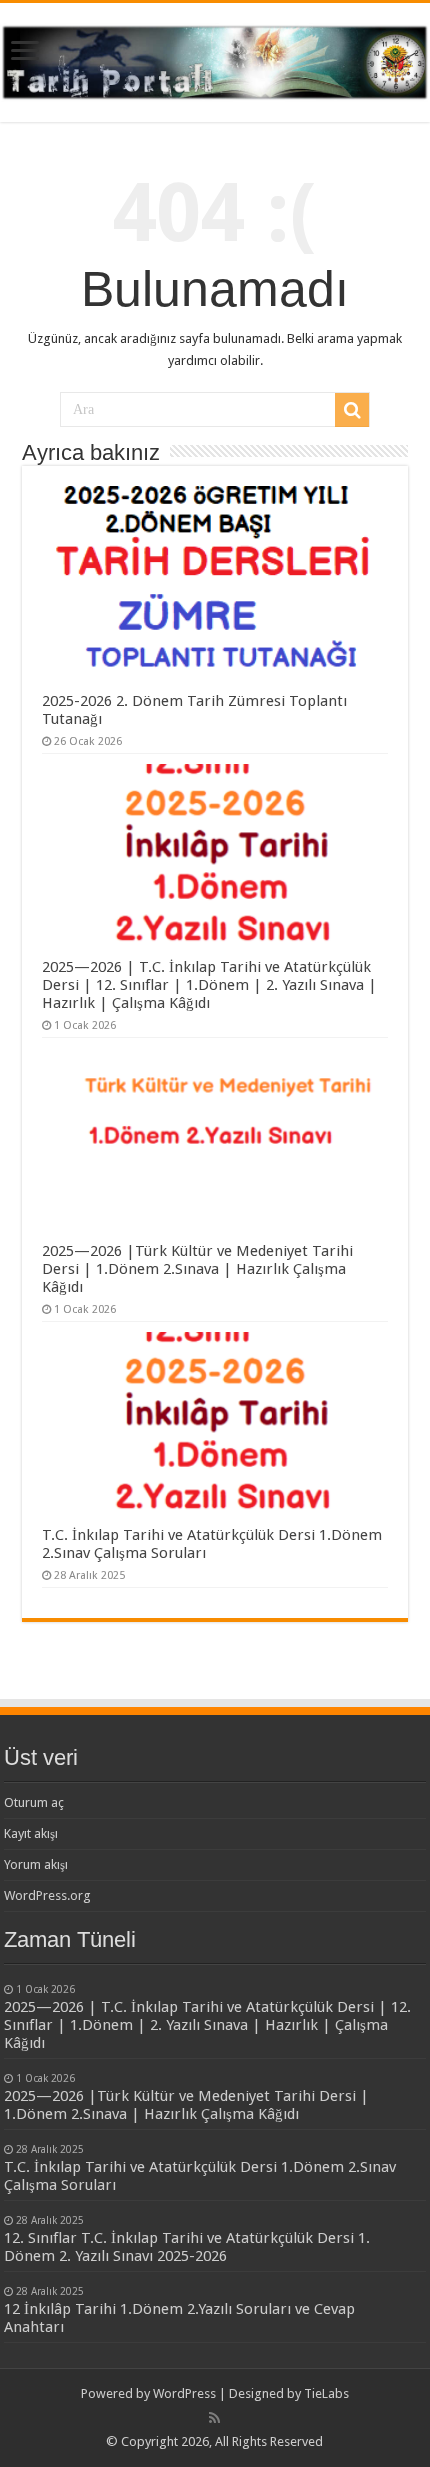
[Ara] (352, 410)
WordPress (184, 2393)
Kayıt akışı (31, 1833)
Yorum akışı (36, 1864)
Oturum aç (34, 1802)
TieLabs (326, 2393)
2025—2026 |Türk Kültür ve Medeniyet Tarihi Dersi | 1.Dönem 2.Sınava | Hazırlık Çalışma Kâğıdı (197, 1269)
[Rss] (214, 2418)
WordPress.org (47, 1895)
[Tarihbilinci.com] (215, 59)
